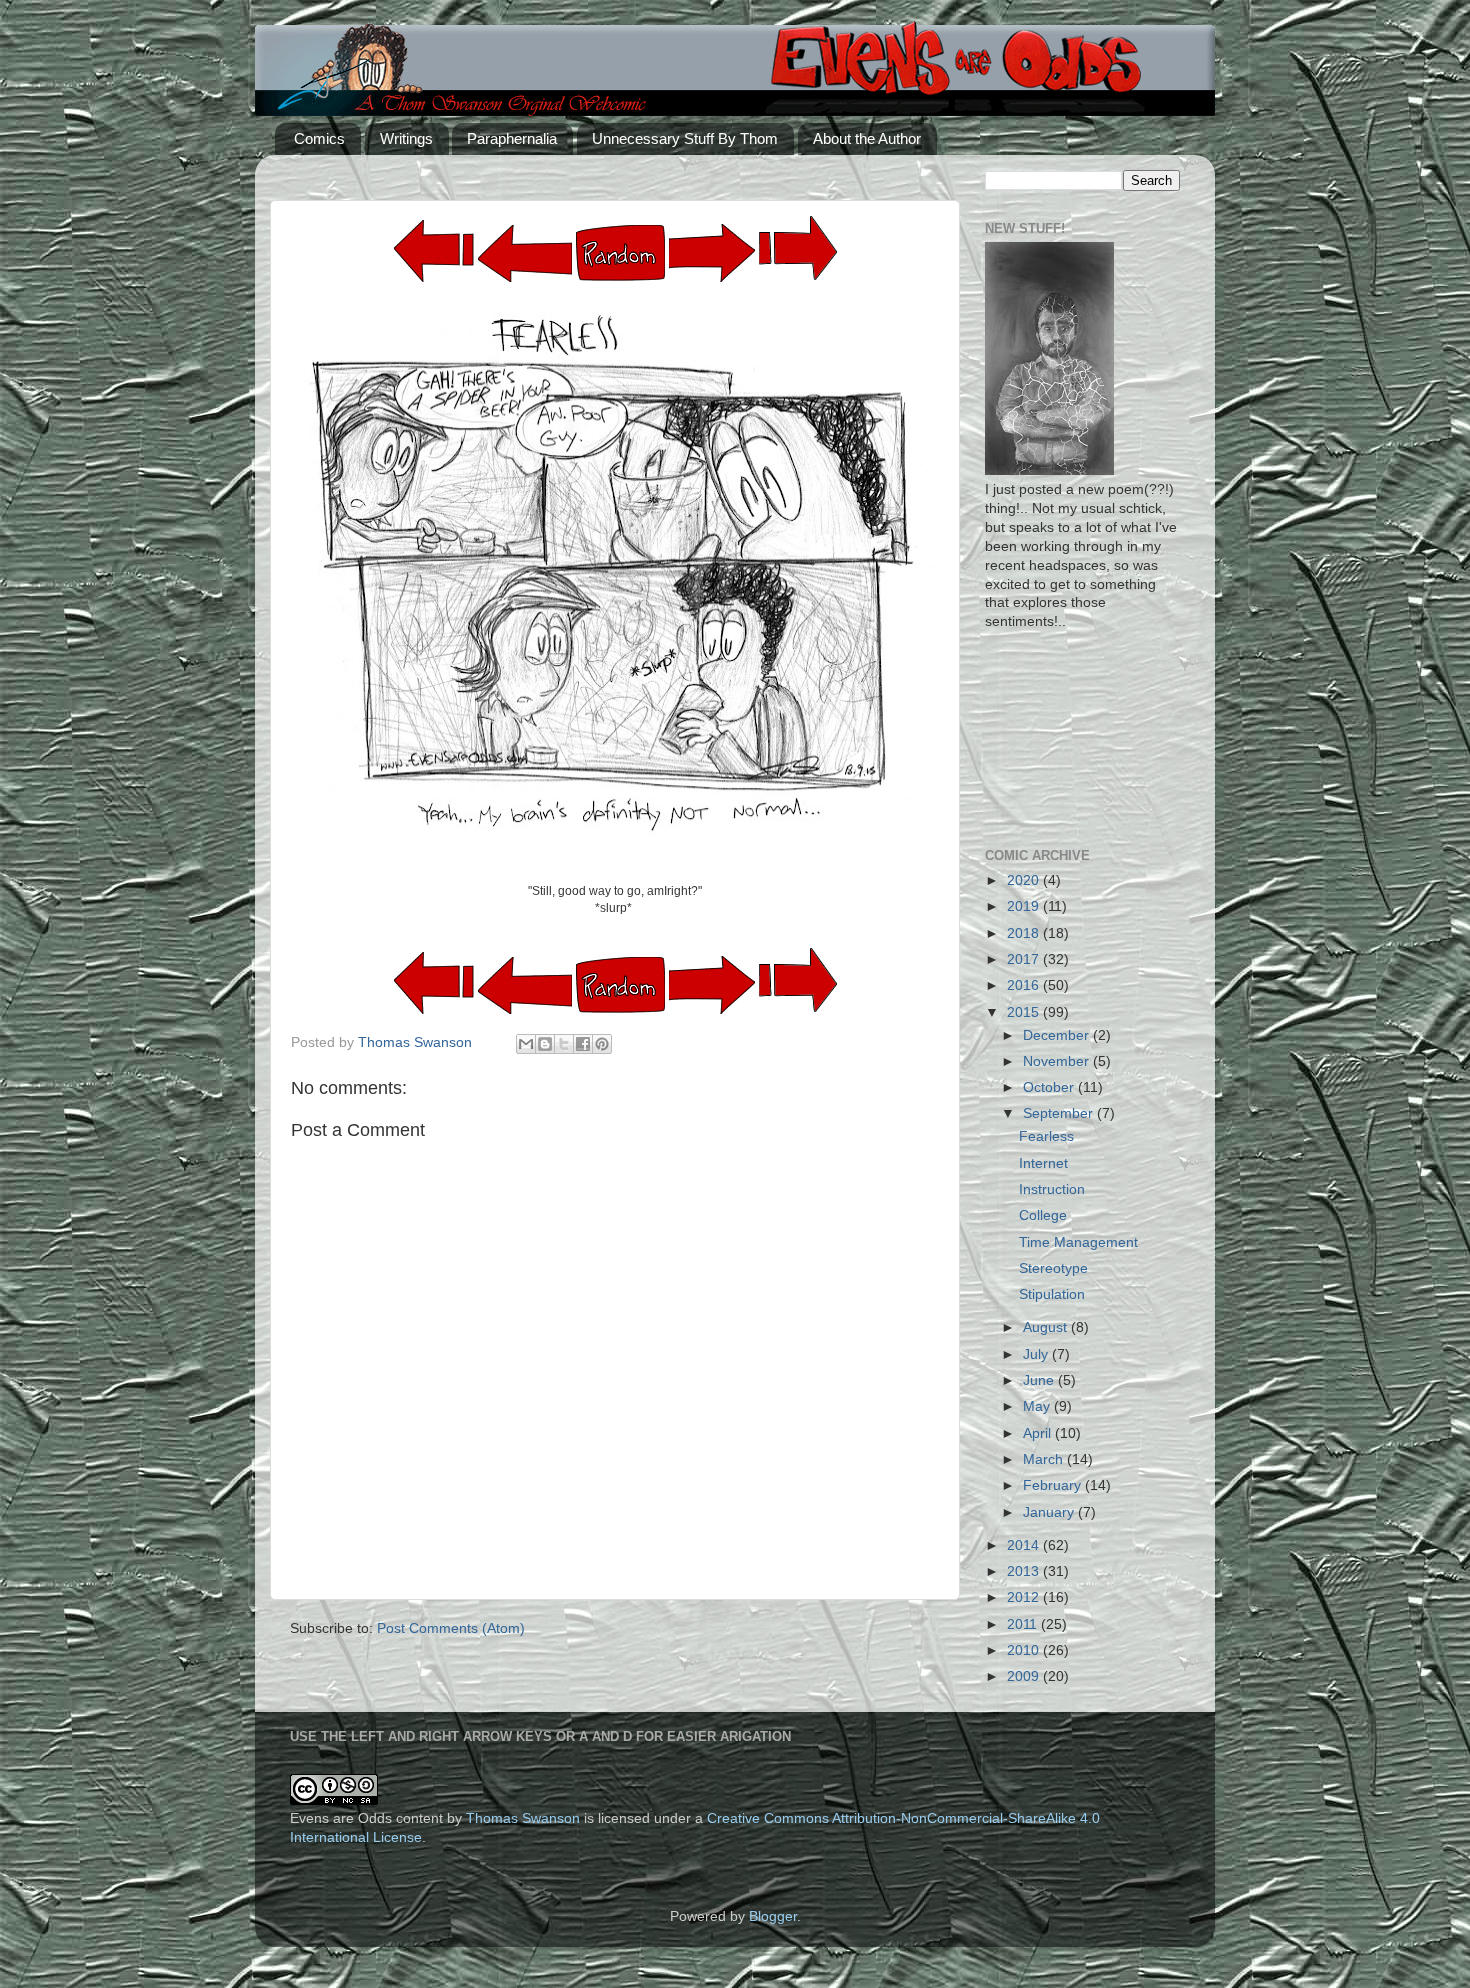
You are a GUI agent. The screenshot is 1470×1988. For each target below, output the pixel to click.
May (1038, 1406)
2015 (1025, 1012)
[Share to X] (564, 1044)
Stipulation (1052, 1294)
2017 (1025, 959)
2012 (1025, 1597)
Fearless (1046, 1136)
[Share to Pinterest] (602, 1044)
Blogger (773, 1916)
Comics (319, 138)
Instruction (1052, 1189)
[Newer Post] (712, 277)
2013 (1025, 1571)
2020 (1025, 880)
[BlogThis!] (545, 1044)
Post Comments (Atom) (451, 1628)
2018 (1025, 933)
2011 (1024, 1624)
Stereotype (1053, 1268)
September (1060, 1113)
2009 (1025, 1676)
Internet (1043, 1163)
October (1050, 1087)
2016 (1025, 985)
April (1039, 1433)
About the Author (867, 138)
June (1040, 1380)
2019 (1025, 906)
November (1058, 1061)
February (1054, 1485)
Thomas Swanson (523, 1818)
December (1058, 1035)
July (1037, 1354)
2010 (1025, 1650)
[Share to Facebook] (583, 1044)
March (1045, 1459)
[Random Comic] (620, 253)
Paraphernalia (512, 138)
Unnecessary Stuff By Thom (685, 138)
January (1050, 1512)
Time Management (1078, 1242)
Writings (406, 138)
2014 (1025, 1545)
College (1043, 1215)
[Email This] (526, 1044)
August (1047, 1327)
